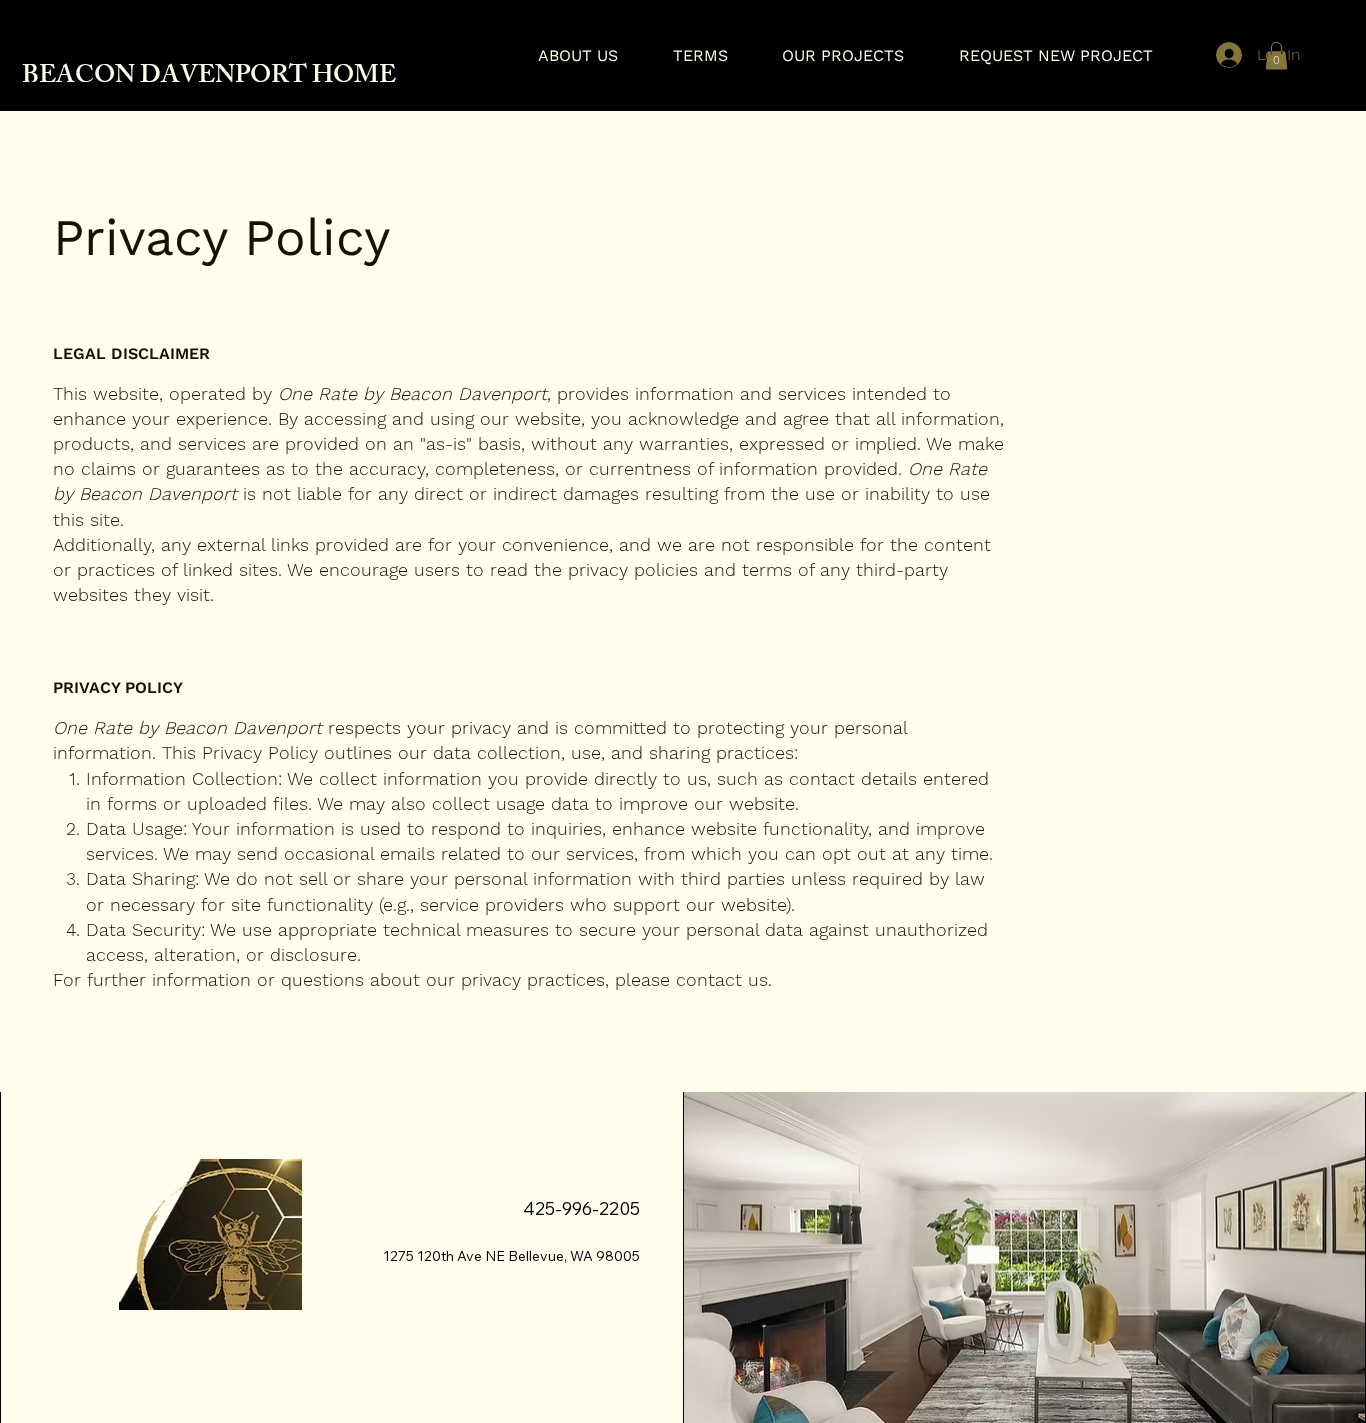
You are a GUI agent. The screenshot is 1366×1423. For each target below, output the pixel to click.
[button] (1276, 55)
